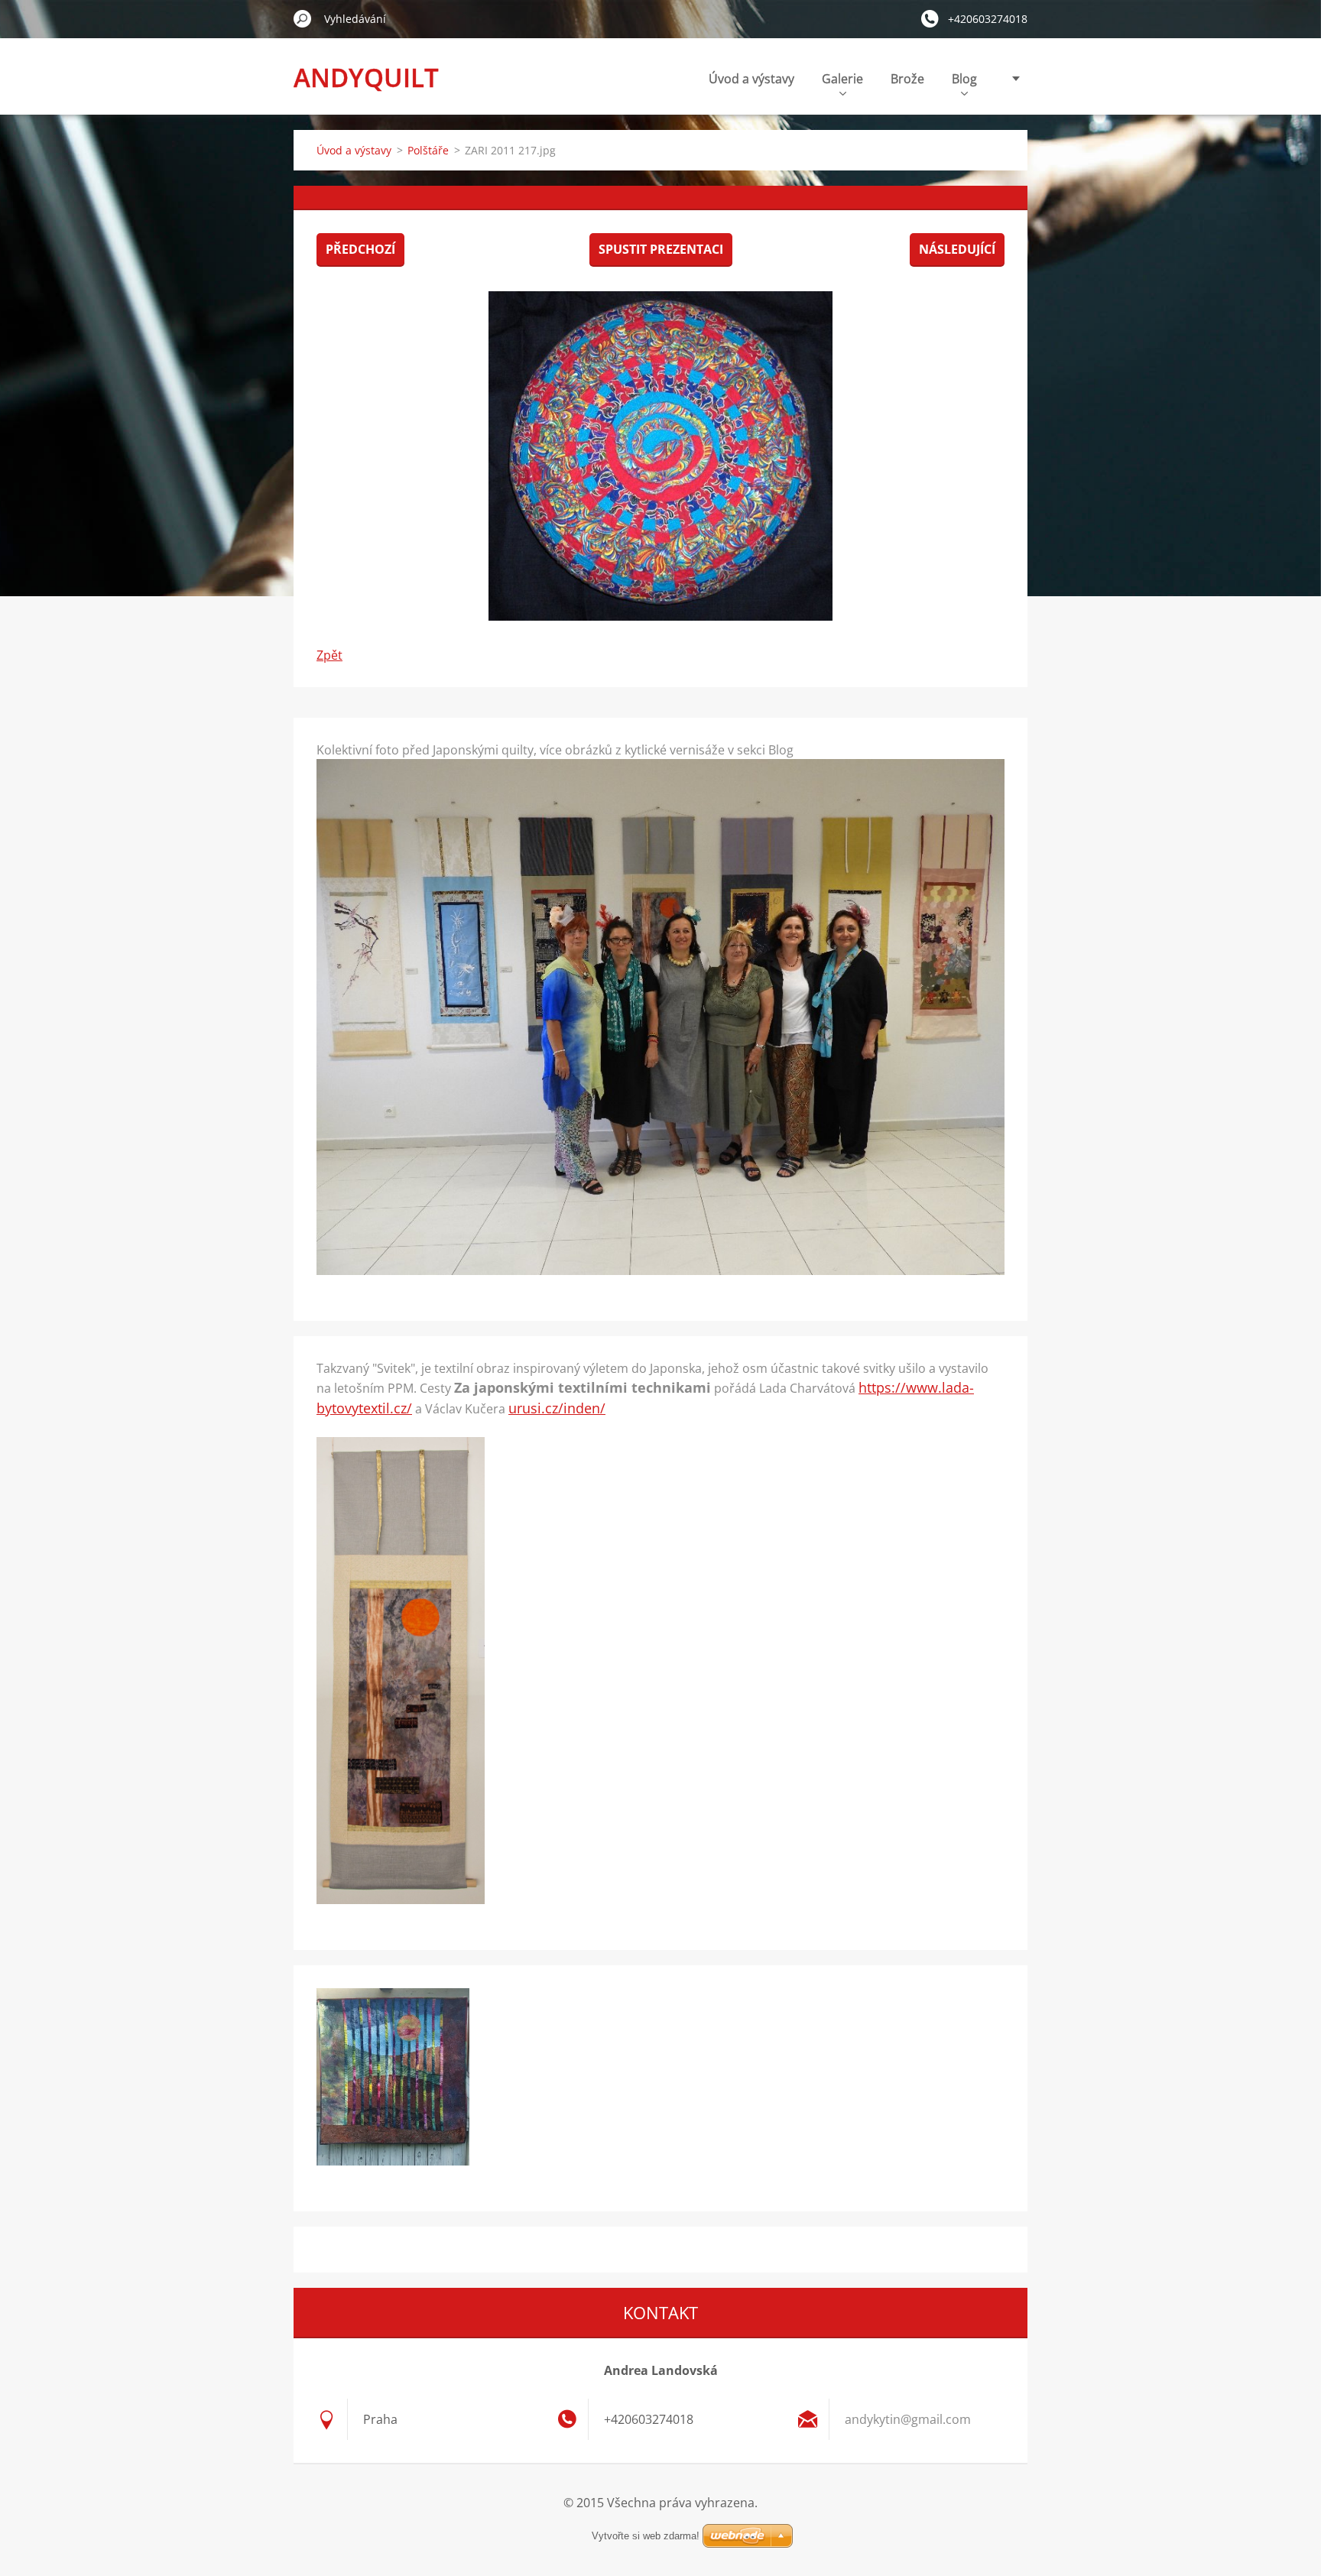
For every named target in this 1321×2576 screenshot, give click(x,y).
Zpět (329, 655)
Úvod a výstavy (751, 79)
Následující (957, 249)
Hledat (303, 18)
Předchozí (360, 249)
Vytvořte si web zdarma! (646, 2536)
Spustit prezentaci (661, 249)
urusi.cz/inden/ (557, 1408)
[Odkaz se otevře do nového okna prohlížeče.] (660, 456)
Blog (964, 79)
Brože (907, 79)
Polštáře (428, 150)
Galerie (842, 79)
